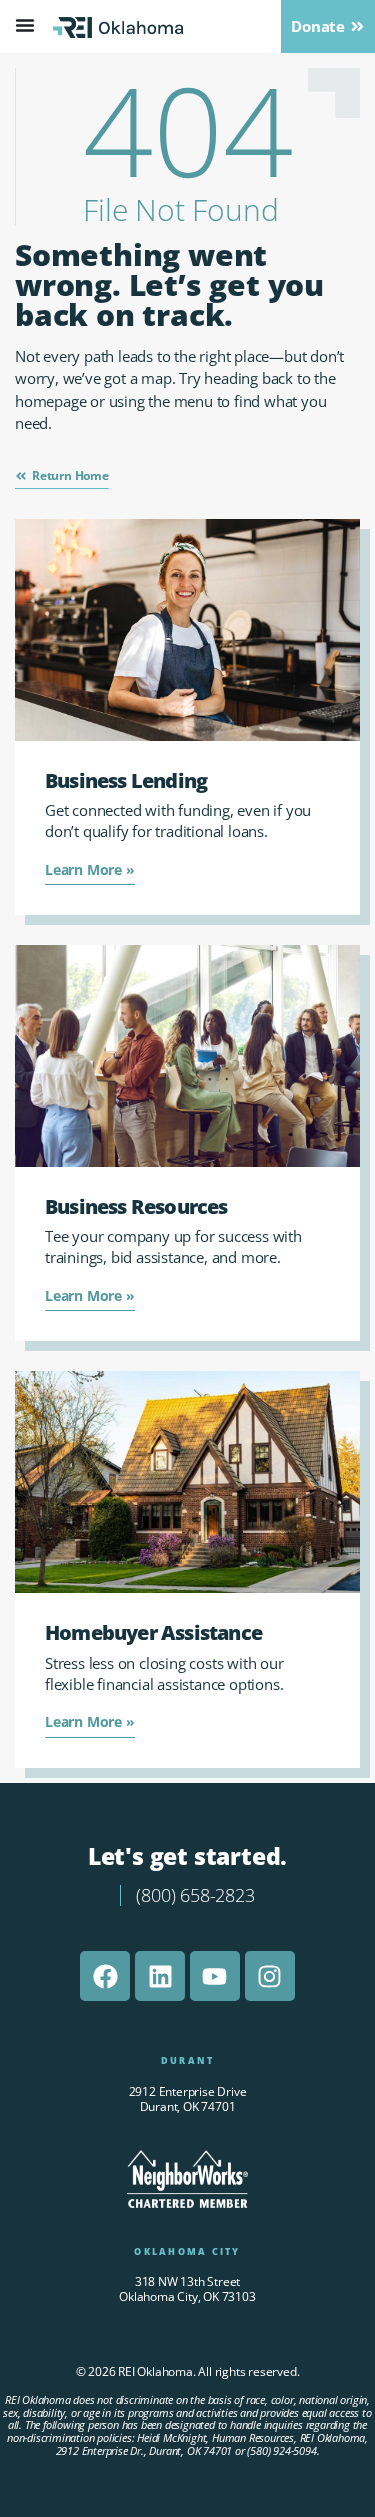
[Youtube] (215, 1976)
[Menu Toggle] (25, 25)
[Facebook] (105, 1976)
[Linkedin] (160, 1976)
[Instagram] (270, 1976)
